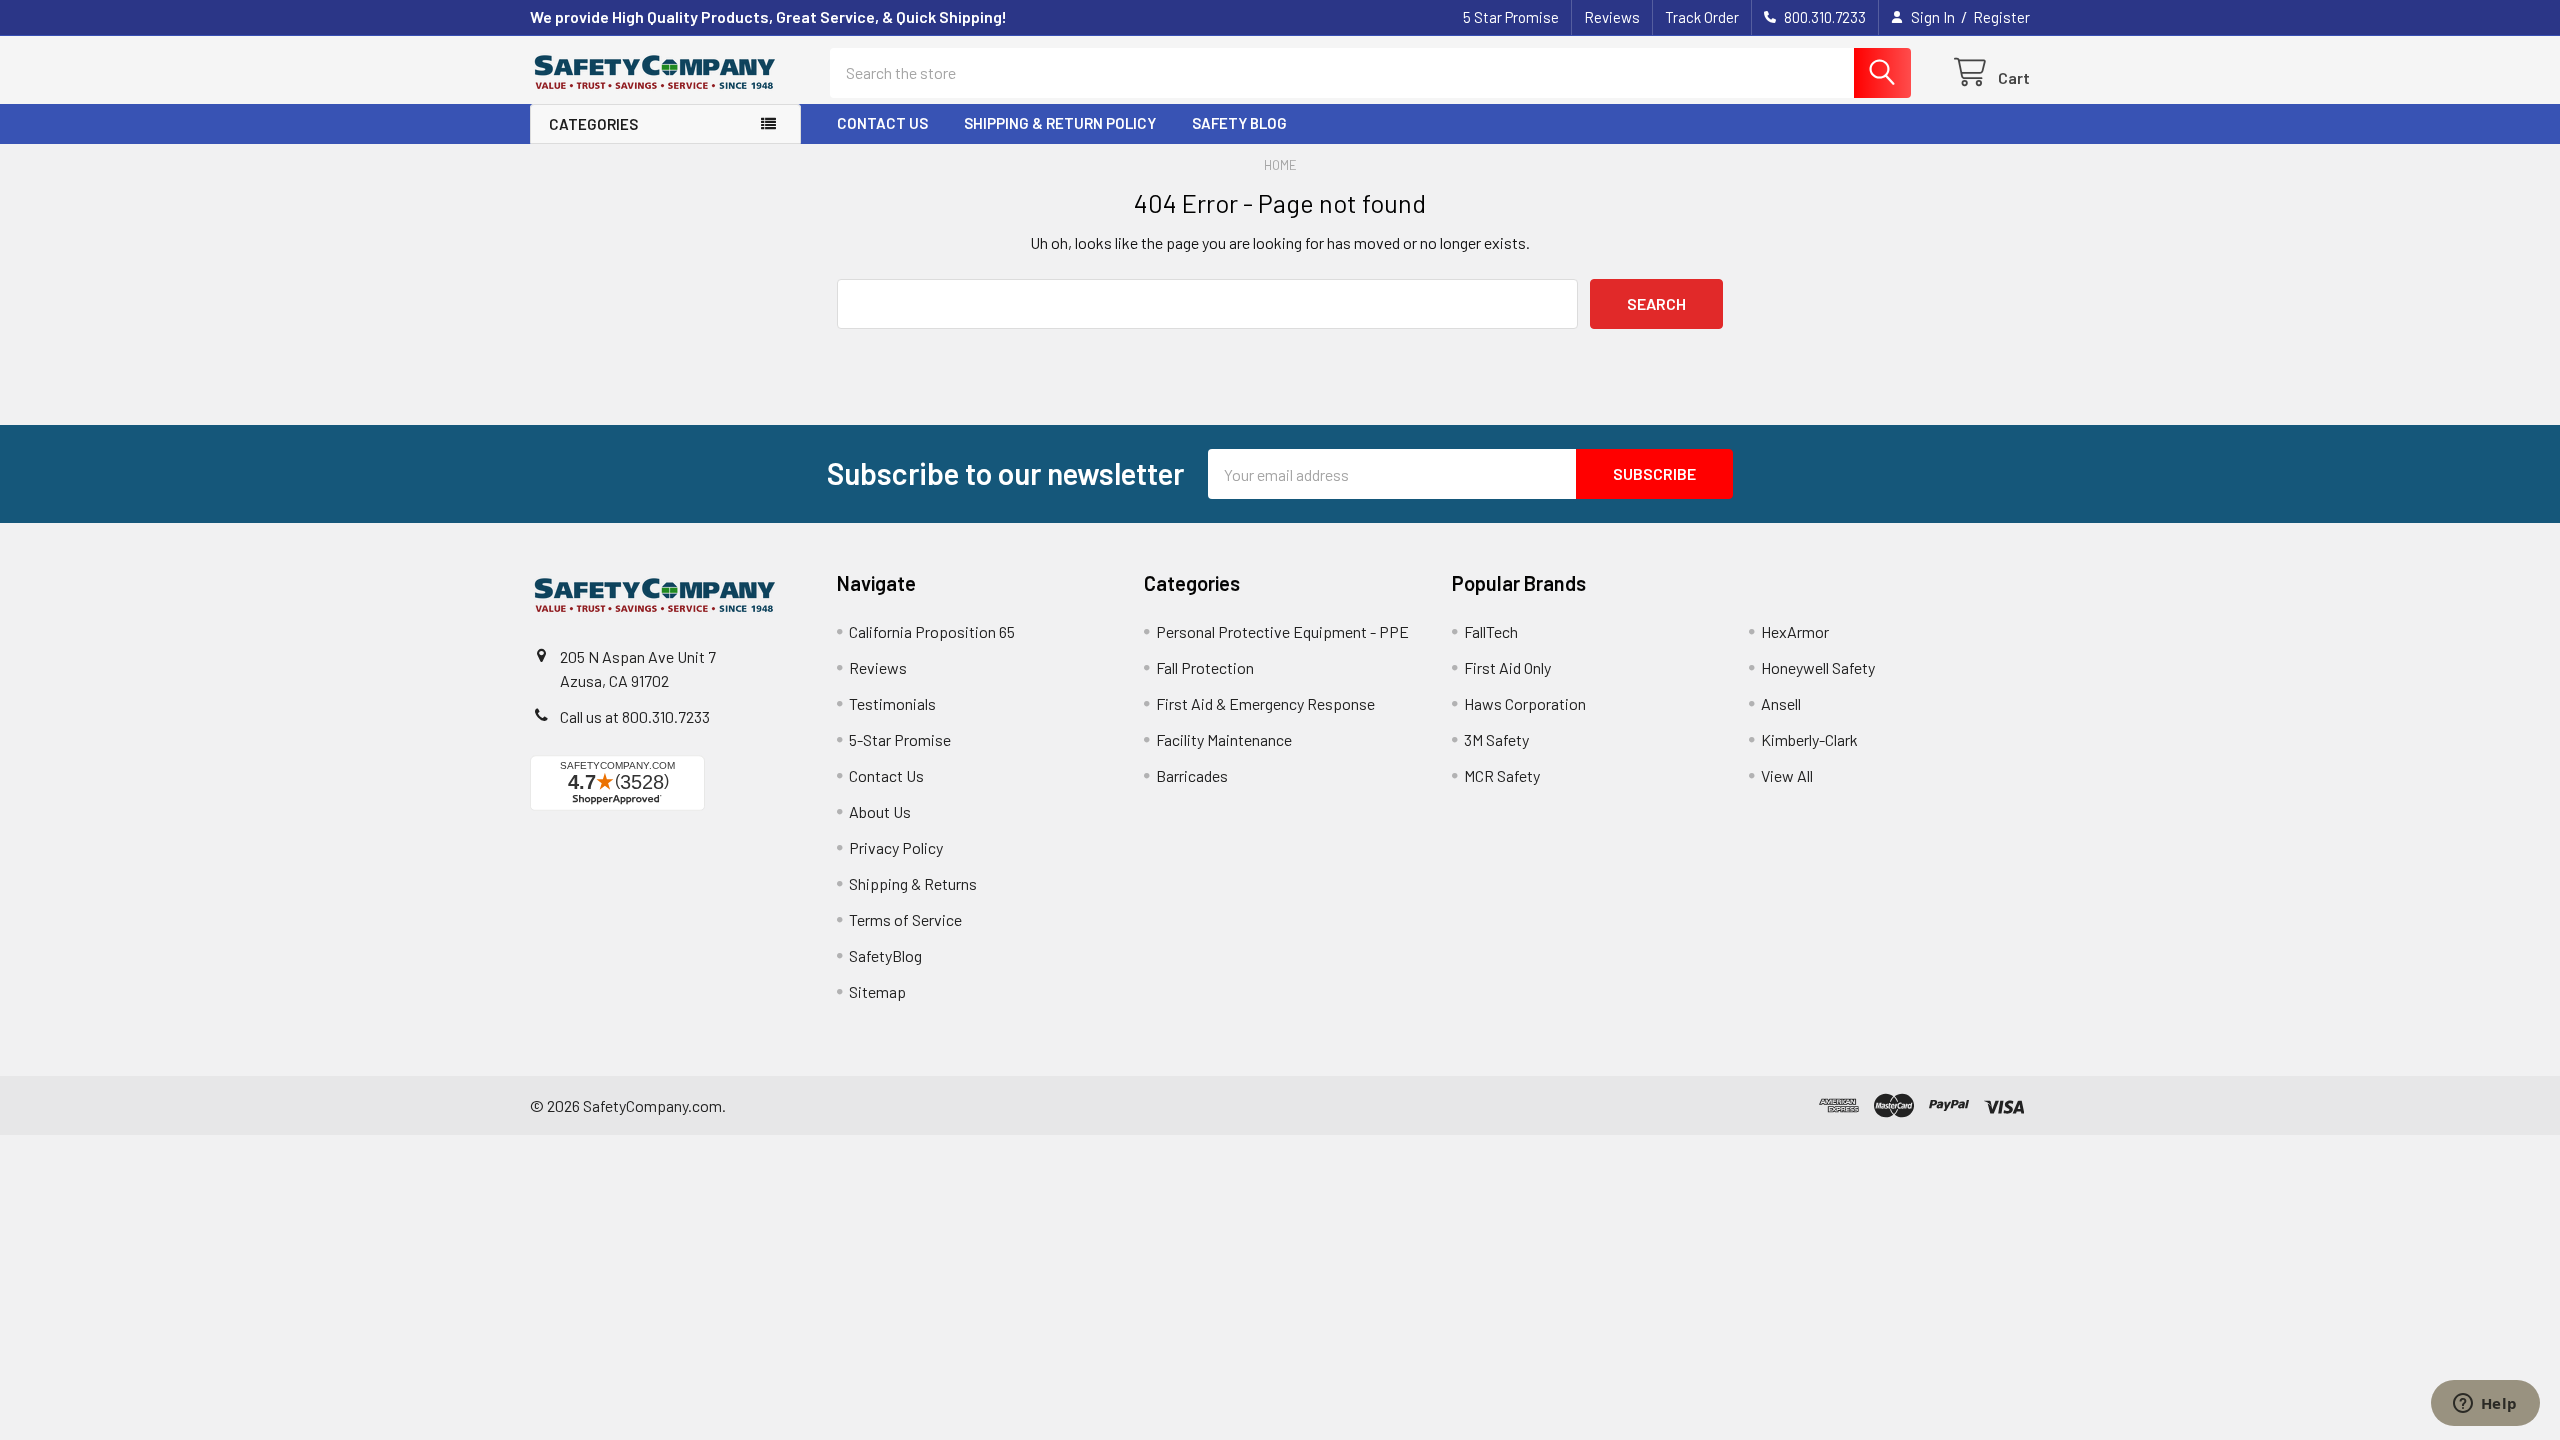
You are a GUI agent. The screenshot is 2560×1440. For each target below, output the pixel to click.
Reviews (1612, 17)
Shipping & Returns (913, 883)
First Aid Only (1507, 667)
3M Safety (1496, 739)
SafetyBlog (885, 955)
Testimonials (892, 703)
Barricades (1192, 775)
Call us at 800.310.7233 (635, 716)
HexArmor (1795, 631)
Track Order (1702, 17)
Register (2001, 17)
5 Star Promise (1511, 17)
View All (1787, 775)
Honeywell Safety (1818, 667)
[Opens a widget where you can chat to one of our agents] (2485, 1405)
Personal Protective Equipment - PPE (1282, 631)
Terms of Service (905, 919)
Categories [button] (593, 124)
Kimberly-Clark (1809, 739)
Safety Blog (1239, 123)
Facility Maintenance (1224, 739)
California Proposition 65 (932, 631)
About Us (880, 811)
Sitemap (877, 991)
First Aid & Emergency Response (1265, 703)
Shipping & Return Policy (1060, 123)
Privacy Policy (896, 847)
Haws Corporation (1525, 703)
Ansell (1781, 703)
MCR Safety (1502, 775)
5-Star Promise (900, 739)
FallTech (1491, 631)
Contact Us (882, 123)
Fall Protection (1205, 667)
